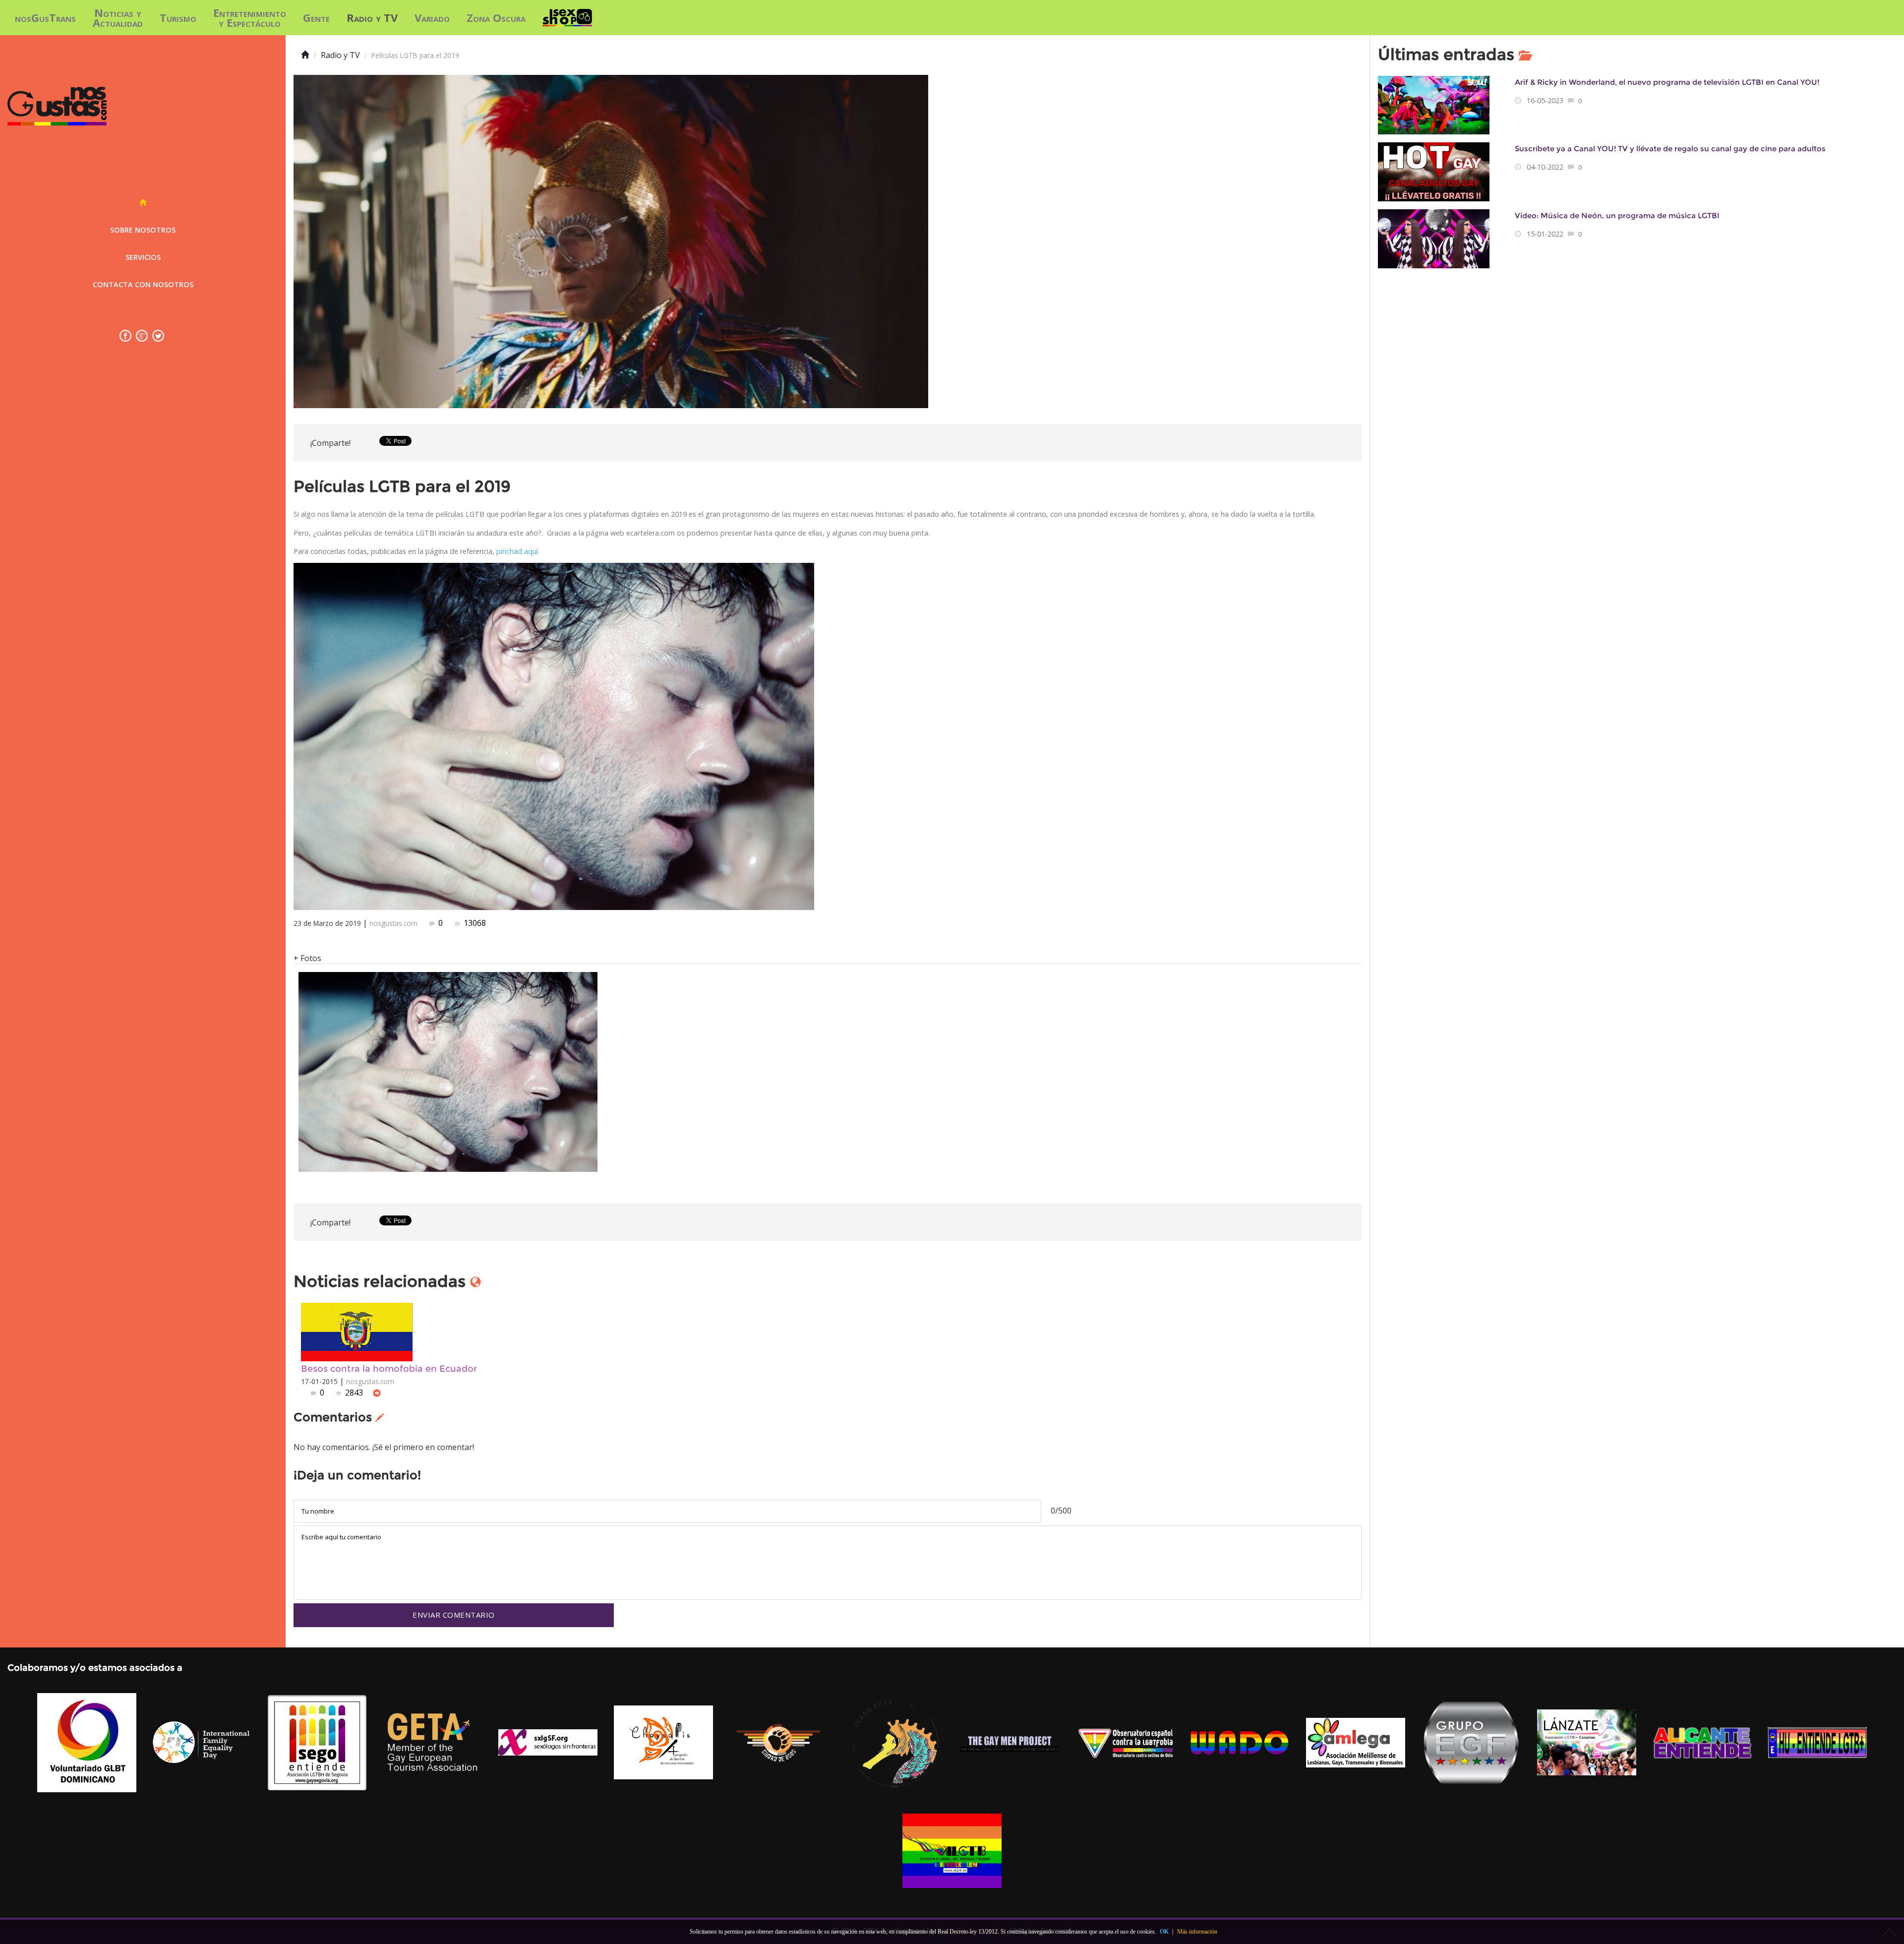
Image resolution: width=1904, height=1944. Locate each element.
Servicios (143, 257)
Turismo (178, 17)
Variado (432, 17)
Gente (316, 17)
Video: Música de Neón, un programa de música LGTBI (1617, 215)
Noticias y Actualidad (118, 17)
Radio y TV (372, 17)
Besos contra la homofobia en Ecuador (389, 1368)
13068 (474, 923)
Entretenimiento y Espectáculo (250, 17)
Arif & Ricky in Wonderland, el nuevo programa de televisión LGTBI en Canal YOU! (1667, 82)
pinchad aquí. (517, 551)
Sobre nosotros (143, 230)
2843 (354, 1393)
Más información (1197, 1932)
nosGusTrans (45, 17)
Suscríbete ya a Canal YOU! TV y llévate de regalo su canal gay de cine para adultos (1670, 149)
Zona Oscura (496, 17)
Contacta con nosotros (143, 284)
